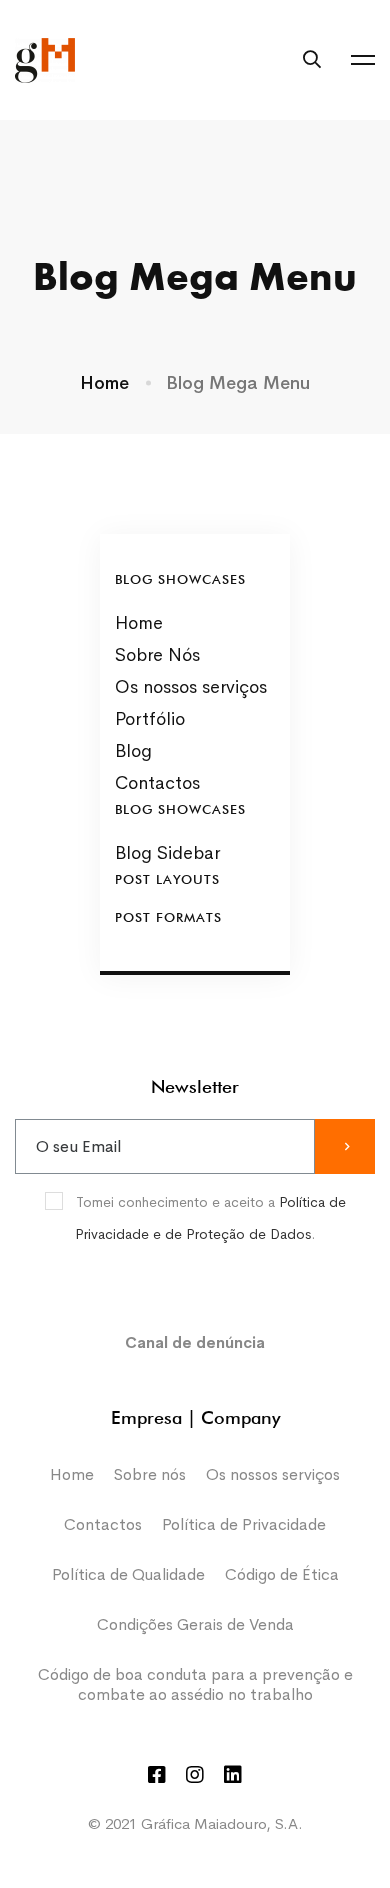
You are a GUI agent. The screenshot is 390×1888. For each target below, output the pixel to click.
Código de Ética (282, 1574)
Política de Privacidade (244, 1524)
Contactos (103, 1524)
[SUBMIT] (345, 1146)
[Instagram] (195, 1775)
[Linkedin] (233, 1775)
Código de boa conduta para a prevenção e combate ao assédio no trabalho (195, 1684)
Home (104, 383)
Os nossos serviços (273, 1474)
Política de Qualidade (128, 1574)
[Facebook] (157, 1775)
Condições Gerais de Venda (195, 1624)
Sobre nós (150, 1474)
